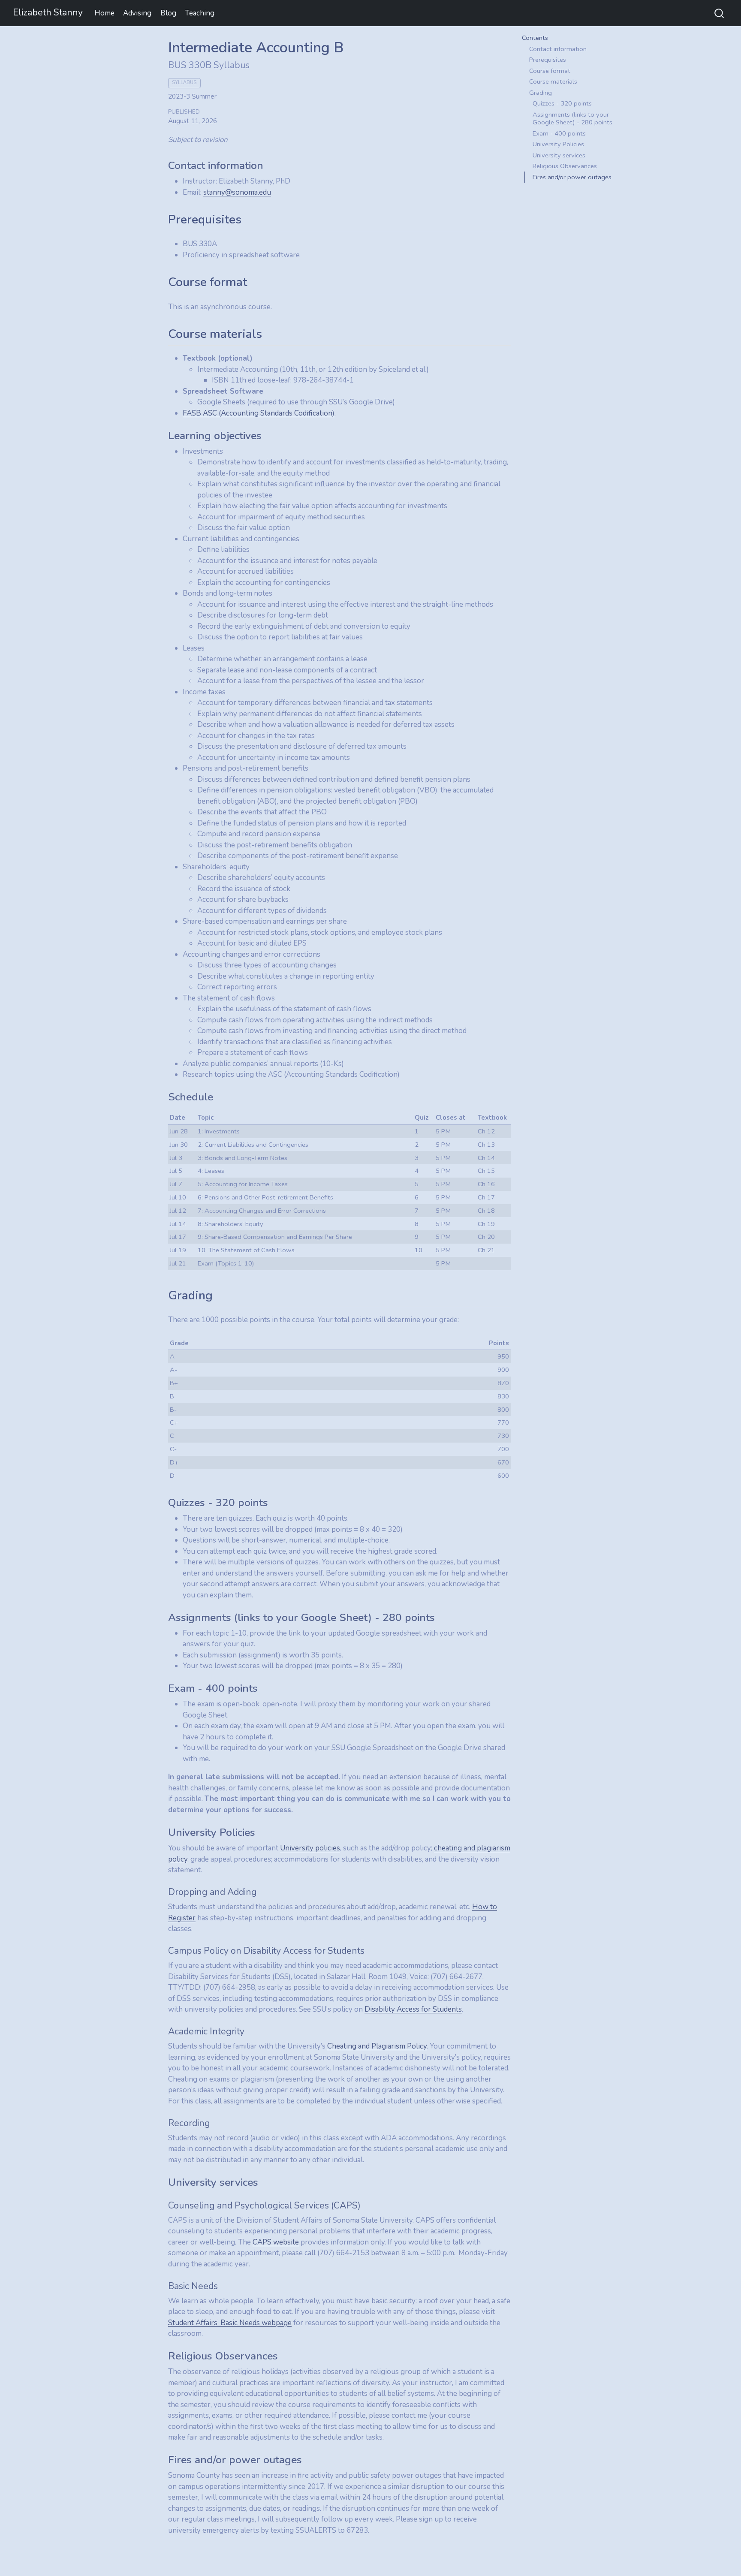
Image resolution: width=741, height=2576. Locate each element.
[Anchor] (271, 164)
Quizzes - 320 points (562, 103)
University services (559, 155)
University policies (310, 1848)
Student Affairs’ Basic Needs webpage (230, 2323)
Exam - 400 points (559, 133)
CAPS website (276, 2242)
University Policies (558, 144)
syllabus (184, 83)
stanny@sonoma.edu (237, 192)
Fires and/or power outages (572, 177)
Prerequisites (548, 60)
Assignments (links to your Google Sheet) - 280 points (572, 119)
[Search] (719, 13)
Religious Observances (565, 166)
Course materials (553, 81)
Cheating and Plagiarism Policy (377, 2046)
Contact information (558, 49)
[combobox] (720, 13)
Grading (541, 93)
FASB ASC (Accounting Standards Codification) (259, 413)
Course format (550, 71)
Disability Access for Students (413, 2009)
